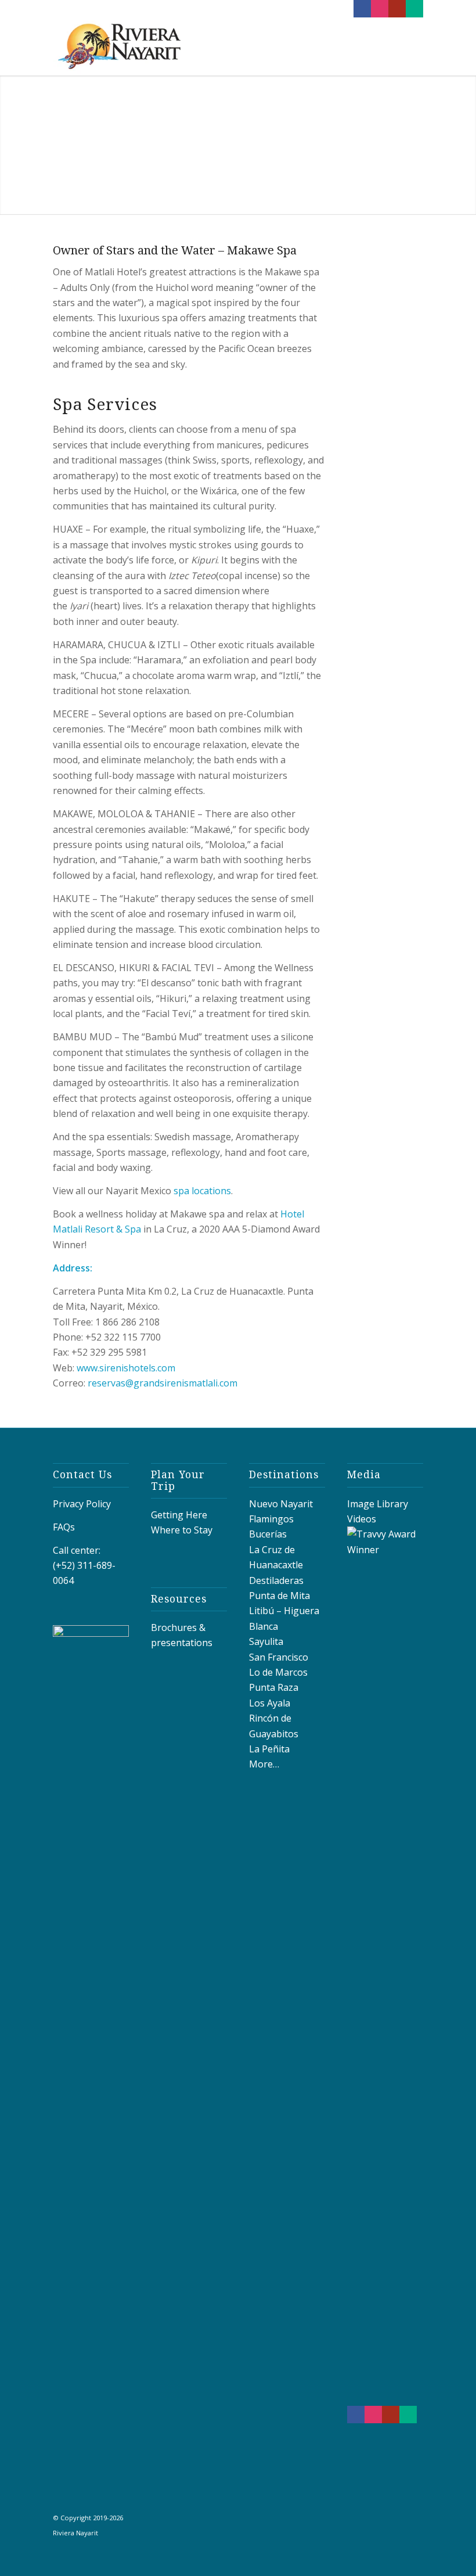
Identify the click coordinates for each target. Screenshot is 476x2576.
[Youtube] (397, 9)
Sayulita (266, 1641)
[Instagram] (380, 9)
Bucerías (268, 1534)
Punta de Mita (280, 1596)
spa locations (202, 1191)
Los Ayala (270, 1703)
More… (264, 1764)
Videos (362, 1519)
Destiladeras (276, 1580)
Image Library (378, 1504)
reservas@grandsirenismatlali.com (163, 1383)
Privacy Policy (82, 1504)
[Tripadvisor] (414, 9)
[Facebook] (362, 9)
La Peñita (269, 1749)
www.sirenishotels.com (126, 1368)
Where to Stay (182, 1530)
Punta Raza (274, 1687)
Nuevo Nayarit (281, 1504)
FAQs (64, 1527)
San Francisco (279, 1657)
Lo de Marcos (278, 1672)
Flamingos (271, 1519)
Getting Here (179, 1515)
